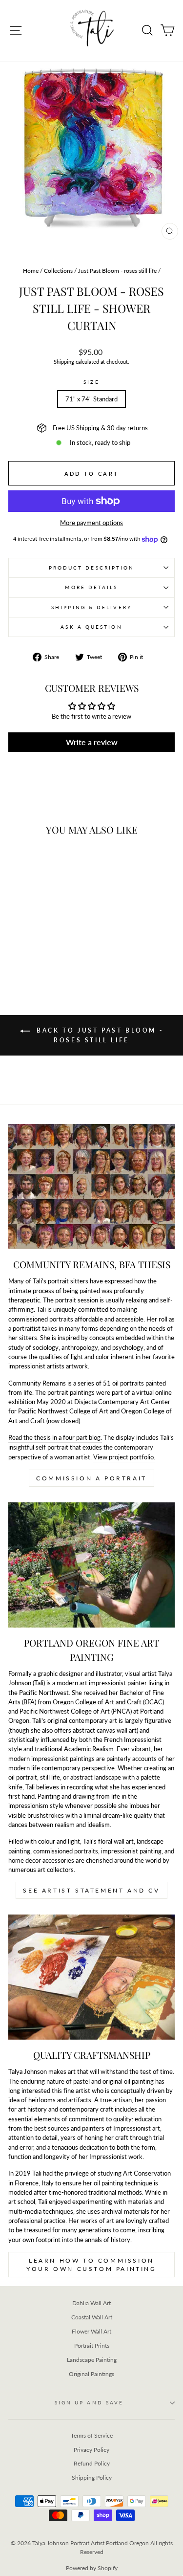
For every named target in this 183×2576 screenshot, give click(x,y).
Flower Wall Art (91, 2331)
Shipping (64, 362)
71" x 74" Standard (91, 399)
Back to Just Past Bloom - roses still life (99, 1035)
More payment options (91, 523)
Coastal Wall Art (92, 2317)
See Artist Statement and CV (91, 1890)
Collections (58, 271)
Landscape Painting (92, 2360)
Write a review (92, 742)
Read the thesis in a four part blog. (55, 1437)
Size (91, 382)
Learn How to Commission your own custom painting (91, 2265)
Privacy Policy (91, 2450)
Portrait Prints (92, 2345)
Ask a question (91, 627)
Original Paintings (91, 2374)
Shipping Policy (92, 2477)
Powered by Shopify (92, 2568)
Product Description (92, 568)
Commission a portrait (91, 1478)
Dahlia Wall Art (91, 2303)
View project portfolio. (124, 1457)
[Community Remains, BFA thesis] (91, 1187)
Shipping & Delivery (91, 607)
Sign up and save (89, 2402)
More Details (91, 587)
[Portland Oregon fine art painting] (91, 1565)
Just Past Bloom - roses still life (117, 271)
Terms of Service (92, 2435)
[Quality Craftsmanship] (91, 1977)
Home (31, 271)
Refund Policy (92, 2463)
